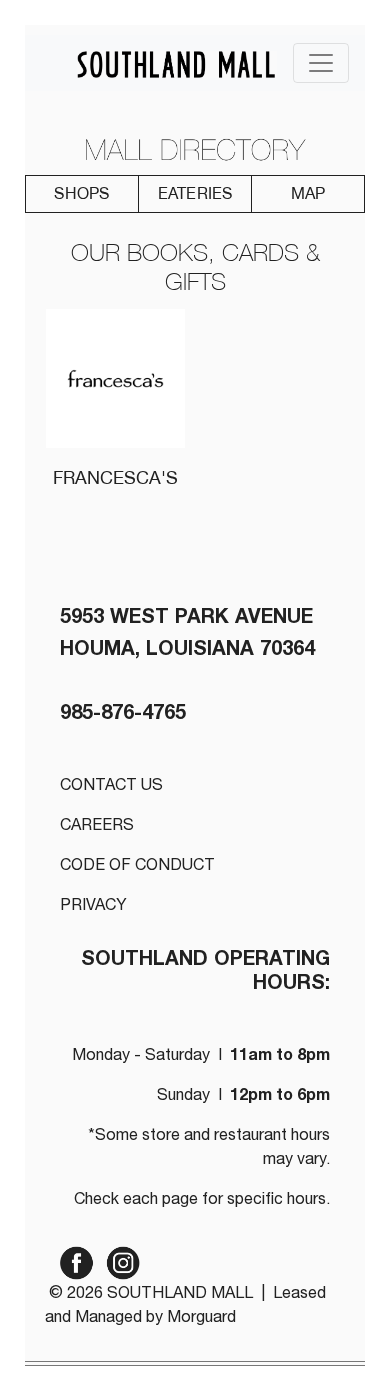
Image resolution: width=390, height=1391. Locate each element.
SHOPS (81, 193)
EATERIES (195, 193)
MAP (308, 193)
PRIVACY (93, 907)
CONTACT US (111, 787)
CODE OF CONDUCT (137, 867)
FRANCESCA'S (115, 477)
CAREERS (97, 827)
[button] (82, 194)
